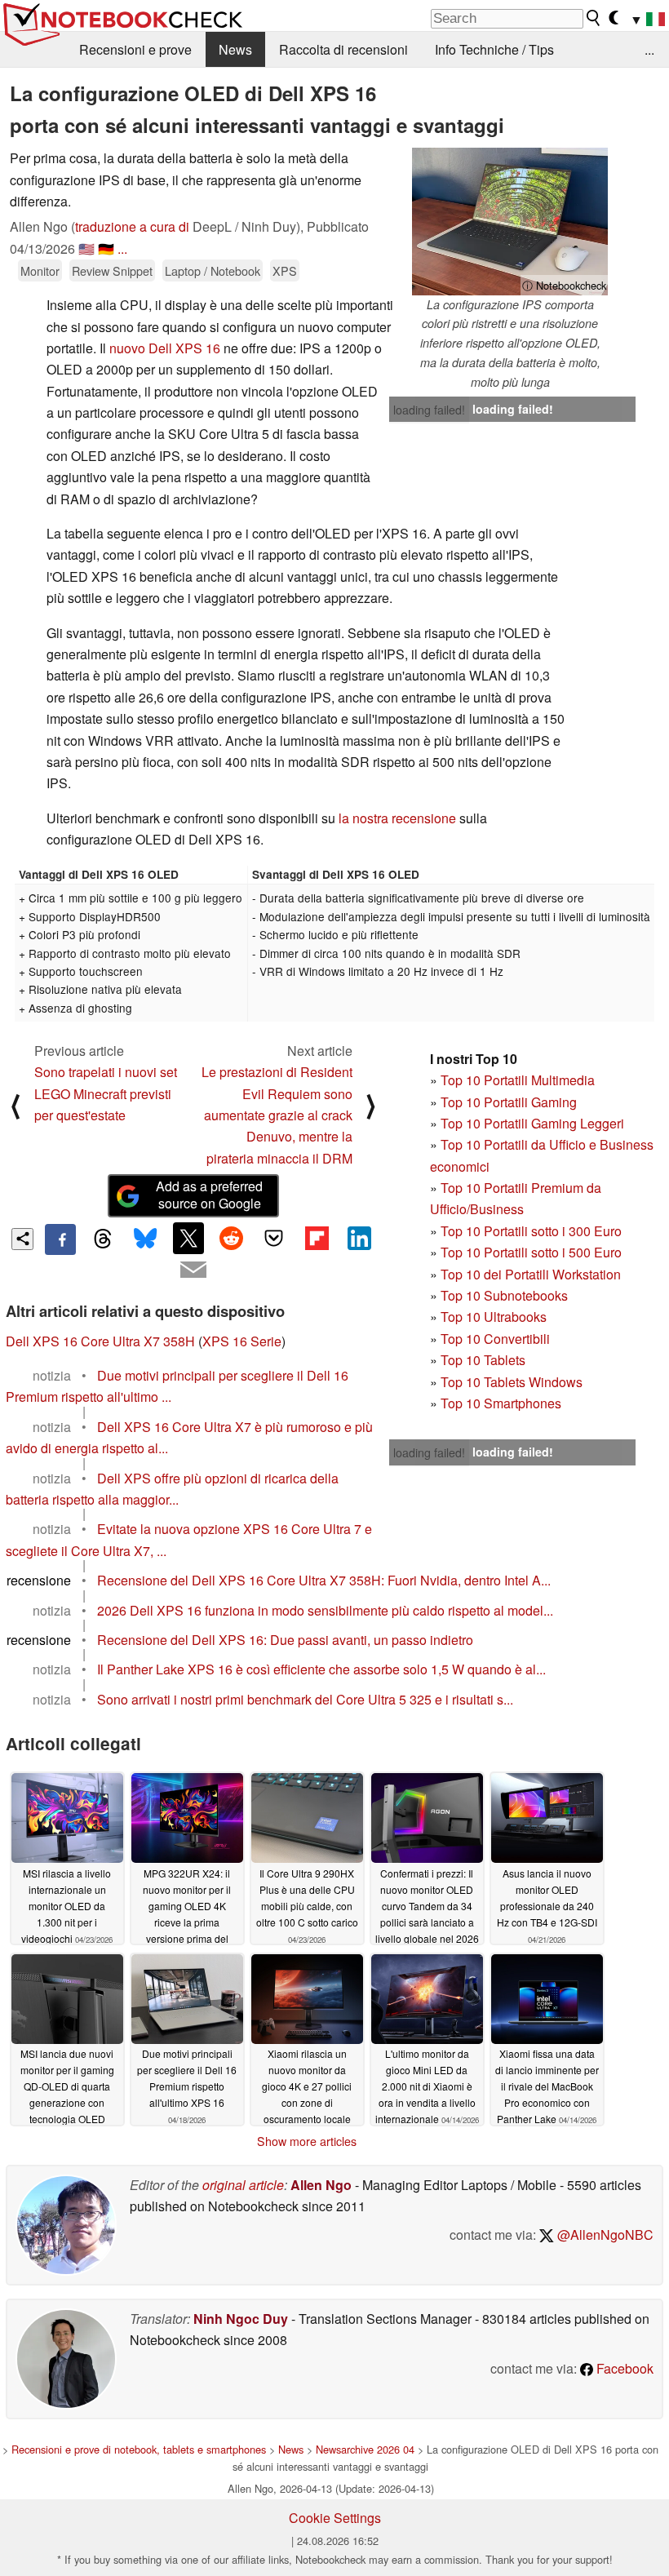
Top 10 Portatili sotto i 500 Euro (531, 1252)
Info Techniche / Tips (494, 49)
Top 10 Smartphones (501, 1403)
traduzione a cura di (132, 226)
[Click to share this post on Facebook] (60, 1239)
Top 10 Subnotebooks (504, 1295)
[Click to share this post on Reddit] (231, 1238)
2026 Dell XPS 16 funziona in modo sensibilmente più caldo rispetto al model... (325, 1610)
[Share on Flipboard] (317, 1238)
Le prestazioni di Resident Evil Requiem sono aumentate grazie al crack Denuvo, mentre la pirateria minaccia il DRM (277, 1115)
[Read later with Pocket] (274, 1238)
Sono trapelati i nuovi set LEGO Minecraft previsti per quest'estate (106, 1093)
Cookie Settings (335, 2518)
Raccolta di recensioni (343, 49)
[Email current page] (193, 1270)
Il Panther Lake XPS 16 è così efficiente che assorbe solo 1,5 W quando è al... (321, 1669)
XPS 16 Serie (242, 1341)
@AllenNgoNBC (604, 2235)
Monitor (40, 270)
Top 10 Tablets (483, 1360)
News (235, 49)
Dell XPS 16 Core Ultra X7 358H (100, 1341)
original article (243, 2185)
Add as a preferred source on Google (209, 1195)
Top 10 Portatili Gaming (509, 1102)
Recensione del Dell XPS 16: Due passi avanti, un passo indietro (285, 1640)
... (649, 49)
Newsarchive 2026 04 (365, 2449)
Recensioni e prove (135, 49)
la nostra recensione (397, 818)
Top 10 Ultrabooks (494, 1317)
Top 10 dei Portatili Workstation (531, 1274)
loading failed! (429, 410)
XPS (285, 270)
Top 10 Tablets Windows (512, 1382)
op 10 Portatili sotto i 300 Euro (535, 1231)
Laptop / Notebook (213, 270)
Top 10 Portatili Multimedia (518, 1080)
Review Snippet (112, 270)
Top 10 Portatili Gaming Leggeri (532, 1123)
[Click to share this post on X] (188, 1238)
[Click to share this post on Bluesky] (146, 1239)
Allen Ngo (321, 2185)
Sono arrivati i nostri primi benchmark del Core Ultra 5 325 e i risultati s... (305, 1699)
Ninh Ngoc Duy (241, 2319)
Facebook (623, 2368)
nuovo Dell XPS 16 (165, 348)
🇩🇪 (106, 248)
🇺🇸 (86, 248)
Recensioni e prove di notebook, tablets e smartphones (139, 2449)
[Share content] (22, 1239)
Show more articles (307, 2141)
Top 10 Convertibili (495, 1339)
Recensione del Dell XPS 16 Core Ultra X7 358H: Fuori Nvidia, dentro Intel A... (324, 1580)
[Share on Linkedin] (359, 1238)
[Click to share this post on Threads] (103, 1239)
